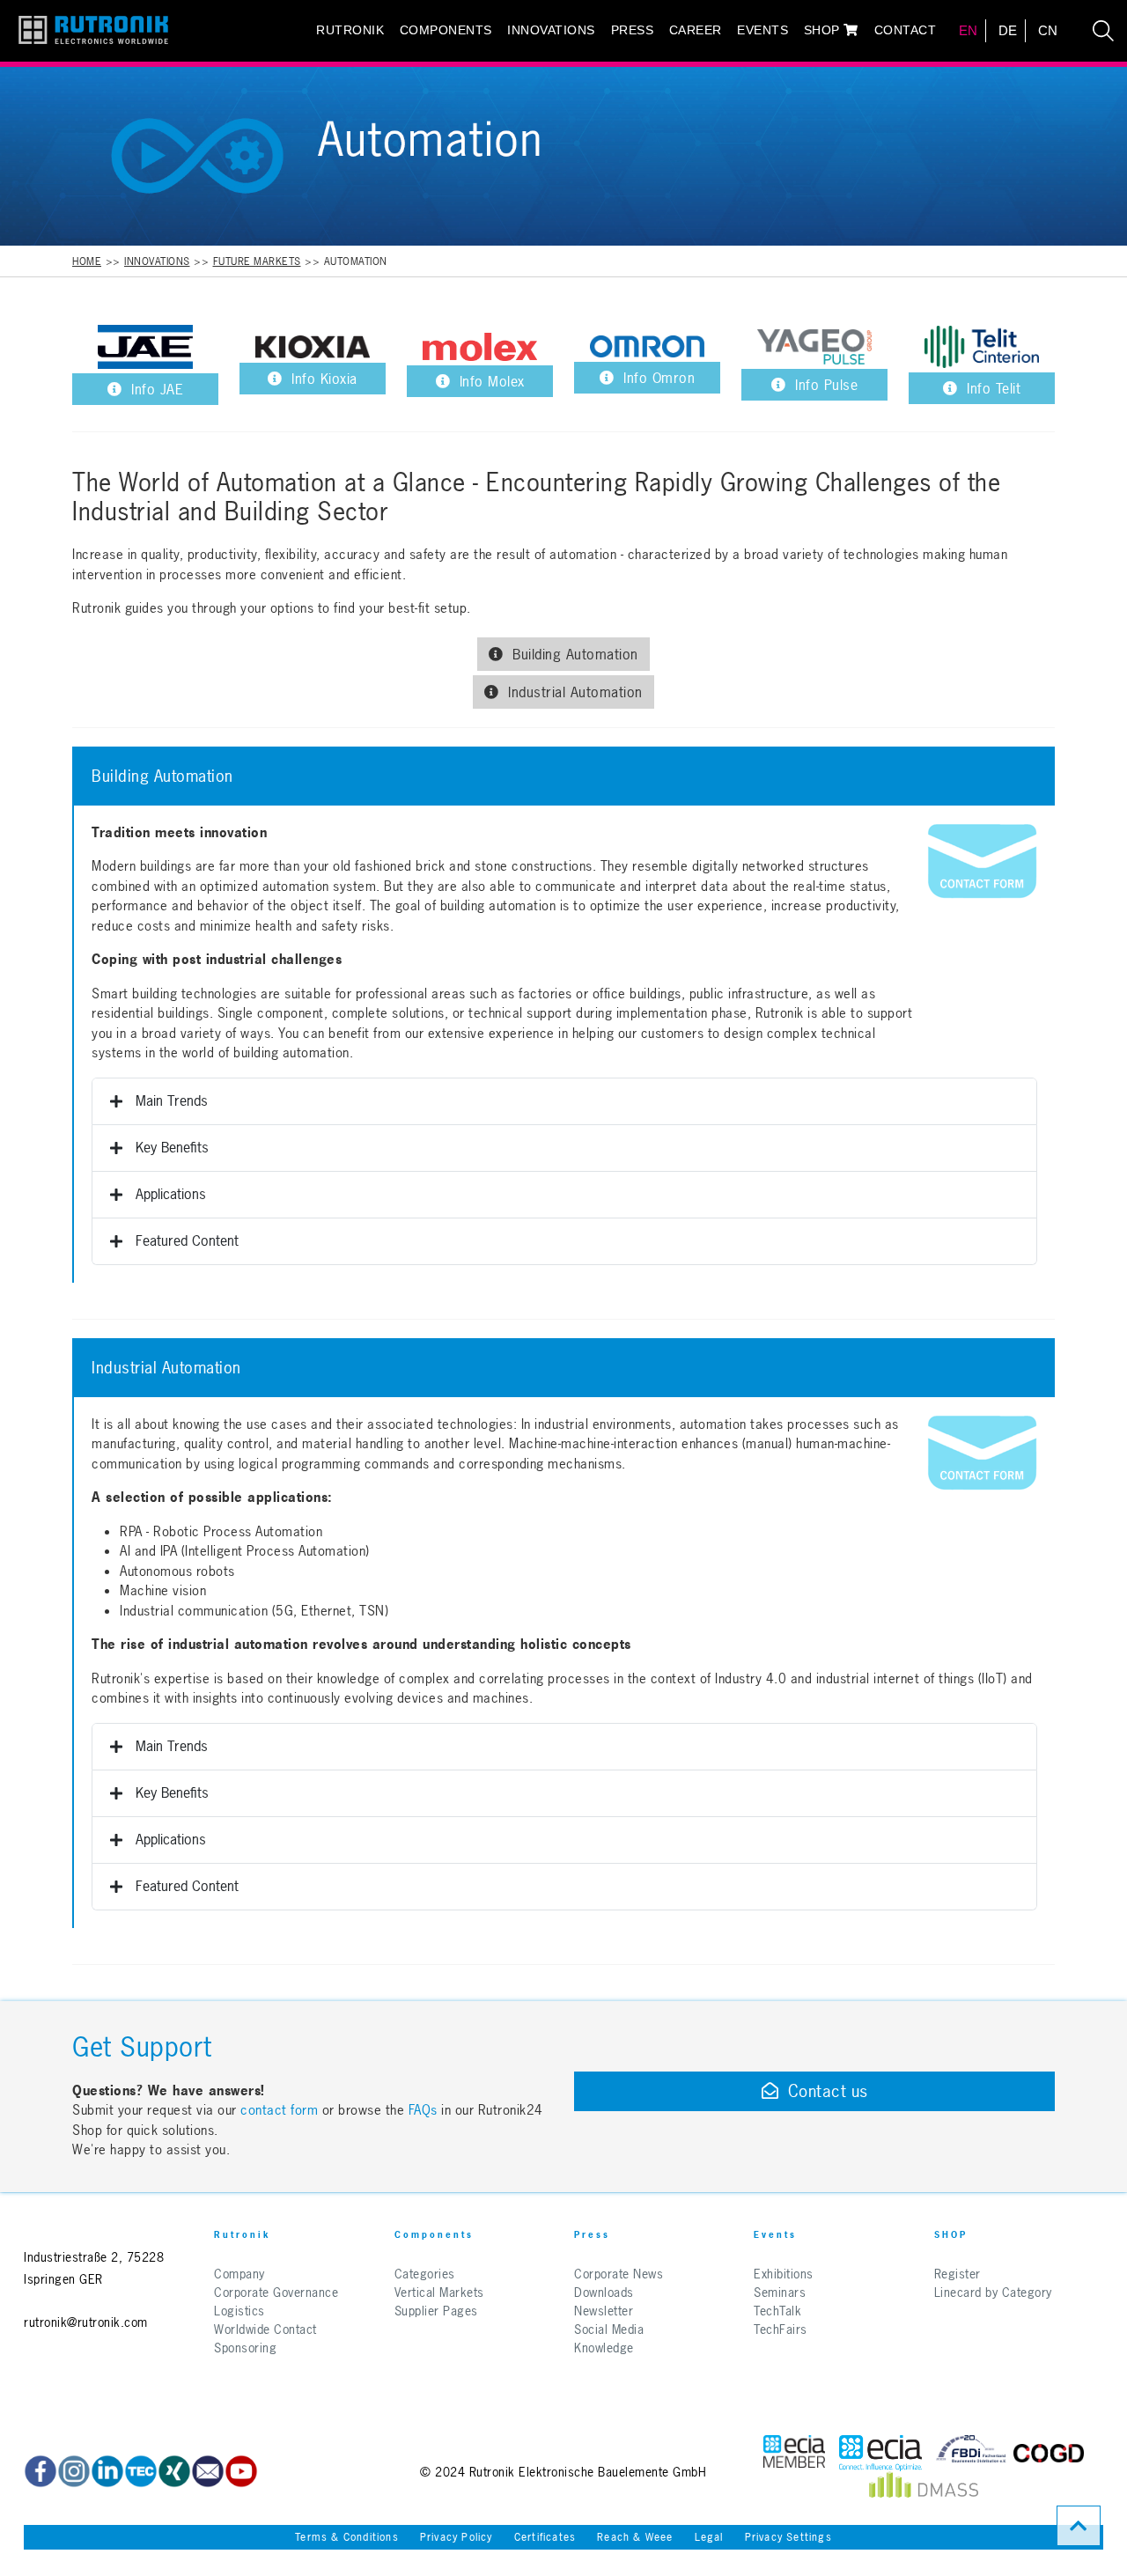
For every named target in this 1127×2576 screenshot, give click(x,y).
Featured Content (187, 1240)
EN (969, 30)
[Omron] (647, 346)
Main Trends (172, 1100)
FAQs (425, 2110)
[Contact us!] (982, 861)
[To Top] (1079, 2526)
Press (633, 30)
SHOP (824, 30)
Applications (171, 1194)
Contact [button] (906, 30)
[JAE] (145, 347)
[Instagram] (74, 2471)
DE (1008, 30)
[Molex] (480, 347)
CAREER (696, 30)
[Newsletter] (208, 2471)
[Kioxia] (313, 347)
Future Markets (257, 261)
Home (87, 261)
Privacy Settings (788, 2537)
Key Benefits (172, 1147)
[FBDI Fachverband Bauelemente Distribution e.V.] (971, 2453)
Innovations (551, 30)
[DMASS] (924, 2489)
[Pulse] (814, 347)
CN (1048, 30)
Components (446, 30)
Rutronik (350, 30)
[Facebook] (41, 2471)
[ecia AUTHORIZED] (794, 2453)
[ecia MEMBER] (880, 2453)
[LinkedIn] (107, 2471)
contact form (279, 2110)
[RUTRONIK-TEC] (141, 2471)
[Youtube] (241, 2471)
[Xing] (174, 2471)
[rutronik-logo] (87, 31)
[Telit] (982, 347)
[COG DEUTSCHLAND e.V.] (1049, 2453)
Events (762, 30)
